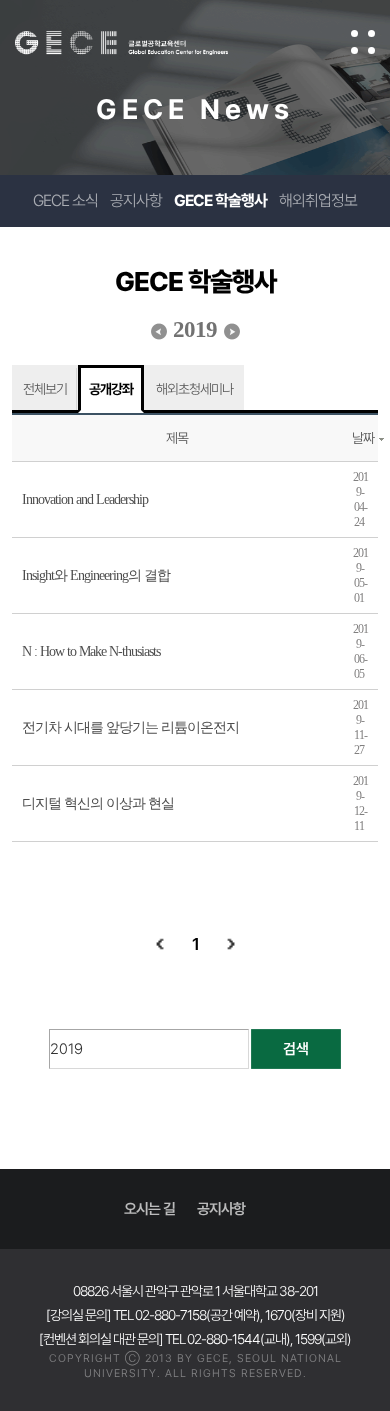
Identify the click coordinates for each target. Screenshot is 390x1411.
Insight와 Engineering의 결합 (96, 575)
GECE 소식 (65, 200)
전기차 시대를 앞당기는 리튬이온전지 (130, 727)
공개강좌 (111, 389)
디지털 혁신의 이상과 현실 (98, 803)
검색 (296, 1049)
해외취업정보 (318, 200)
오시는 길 (149, 1209)
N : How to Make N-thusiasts (91, 651)
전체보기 (45, 389)
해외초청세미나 (194, 389)
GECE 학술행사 (220, 200)
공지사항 (136, 200)
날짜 (363, 438)
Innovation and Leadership (85, 499)
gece (141, 43)
